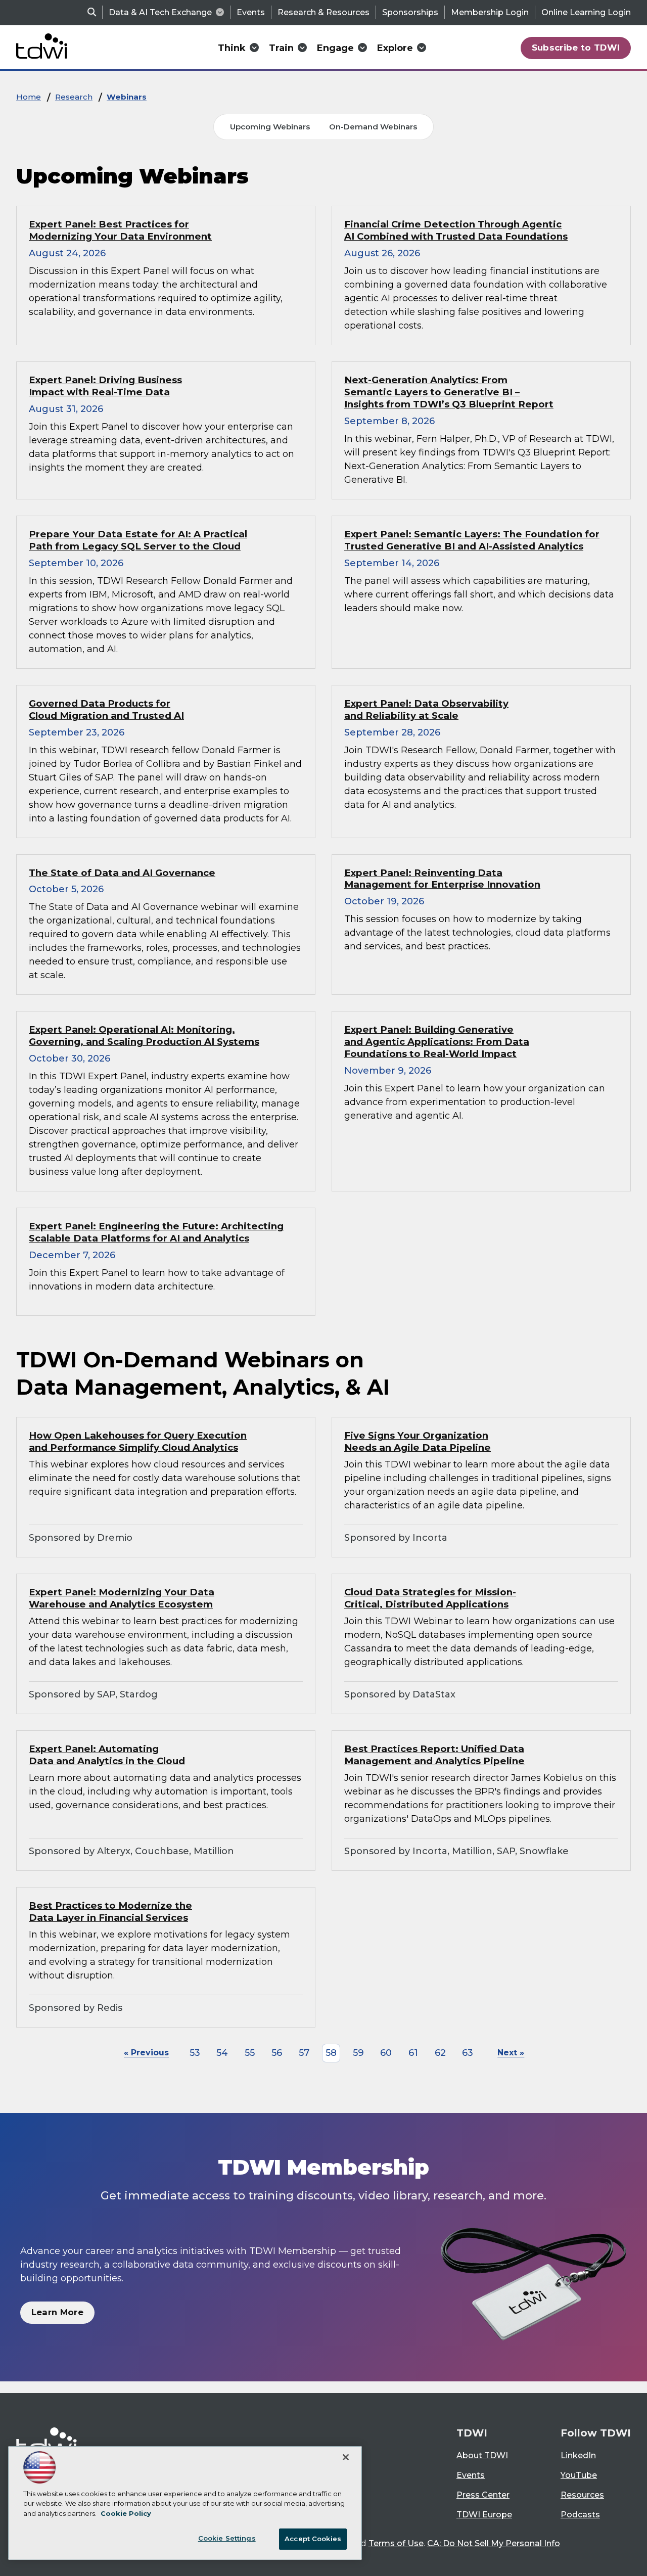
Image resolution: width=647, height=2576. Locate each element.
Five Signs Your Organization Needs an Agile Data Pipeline (418, 1441)
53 (195, 2053)
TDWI (472, 2433)
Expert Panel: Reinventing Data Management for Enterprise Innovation (442, 879)
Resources (582, 2495)
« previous (146, 2053)
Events (251, 12)
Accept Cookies (313, 2539)
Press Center (483, 2495)
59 (358, 2053)
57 (304, 2053)
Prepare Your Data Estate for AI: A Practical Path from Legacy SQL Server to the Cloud (138, 540)
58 (331, 2053)
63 (468, 2053)
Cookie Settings (227, 2538)
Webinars (127, 97)
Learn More (57, 2312)
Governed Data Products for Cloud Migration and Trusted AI (106, 709)
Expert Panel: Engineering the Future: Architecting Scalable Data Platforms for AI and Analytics (156, 1232)
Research (74, 97)
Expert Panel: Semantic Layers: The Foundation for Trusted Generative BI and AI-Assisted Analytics (472, 540)
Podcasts (580, 2515)
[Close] (346, 2457)
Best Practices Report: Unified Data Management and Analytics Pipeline (434, 1755)
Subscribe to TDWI (576, 48)
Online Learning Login (586, 12)
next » (511, 2053)
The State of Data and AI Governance (122, 873)
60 (386, 2053)
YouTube (579, 2475)
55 (250, 2053)
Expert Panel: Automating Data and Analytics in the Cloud (107, 1755)
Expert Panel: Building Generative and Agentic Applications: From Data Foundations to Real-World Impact (437, 1042)
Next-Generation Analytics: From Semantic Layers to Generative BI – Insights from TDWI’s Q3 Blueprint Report (449, 392)
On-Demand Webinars (373, 127)
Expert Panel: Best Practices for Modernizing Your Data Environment (120, 230)
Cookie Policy (126, 2513)
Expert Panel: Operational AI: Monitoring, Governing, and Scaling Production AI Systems (144, 1036)
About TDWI (482, 2455)
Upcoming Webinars (270, 127)
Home (29, 97)
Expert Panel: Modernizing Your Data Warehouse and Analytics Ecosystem (122, 1598)
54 (222, 2053)
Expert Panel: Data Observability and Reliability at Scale (426, 709)
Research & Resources (323, 12)
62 (440, 2053)
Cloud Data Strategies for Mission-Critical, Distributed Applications (430, 1598)
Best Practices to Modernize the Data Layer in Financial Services (110, 1912)
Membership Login (490, 12)
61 (413, 2053)
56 (277, 2053)
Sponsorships (410, 12)
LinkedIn (578, 2455)
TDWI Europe (484, 2515)
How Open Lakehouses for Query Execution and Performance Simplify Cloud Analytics (138, 1441)
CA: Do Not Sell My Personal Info (494, 2543)
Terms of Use (396, 2543)
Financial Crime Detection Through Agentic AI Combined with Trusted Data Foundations (456, 230)
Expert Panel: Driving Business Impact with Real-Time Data (105, 386)
